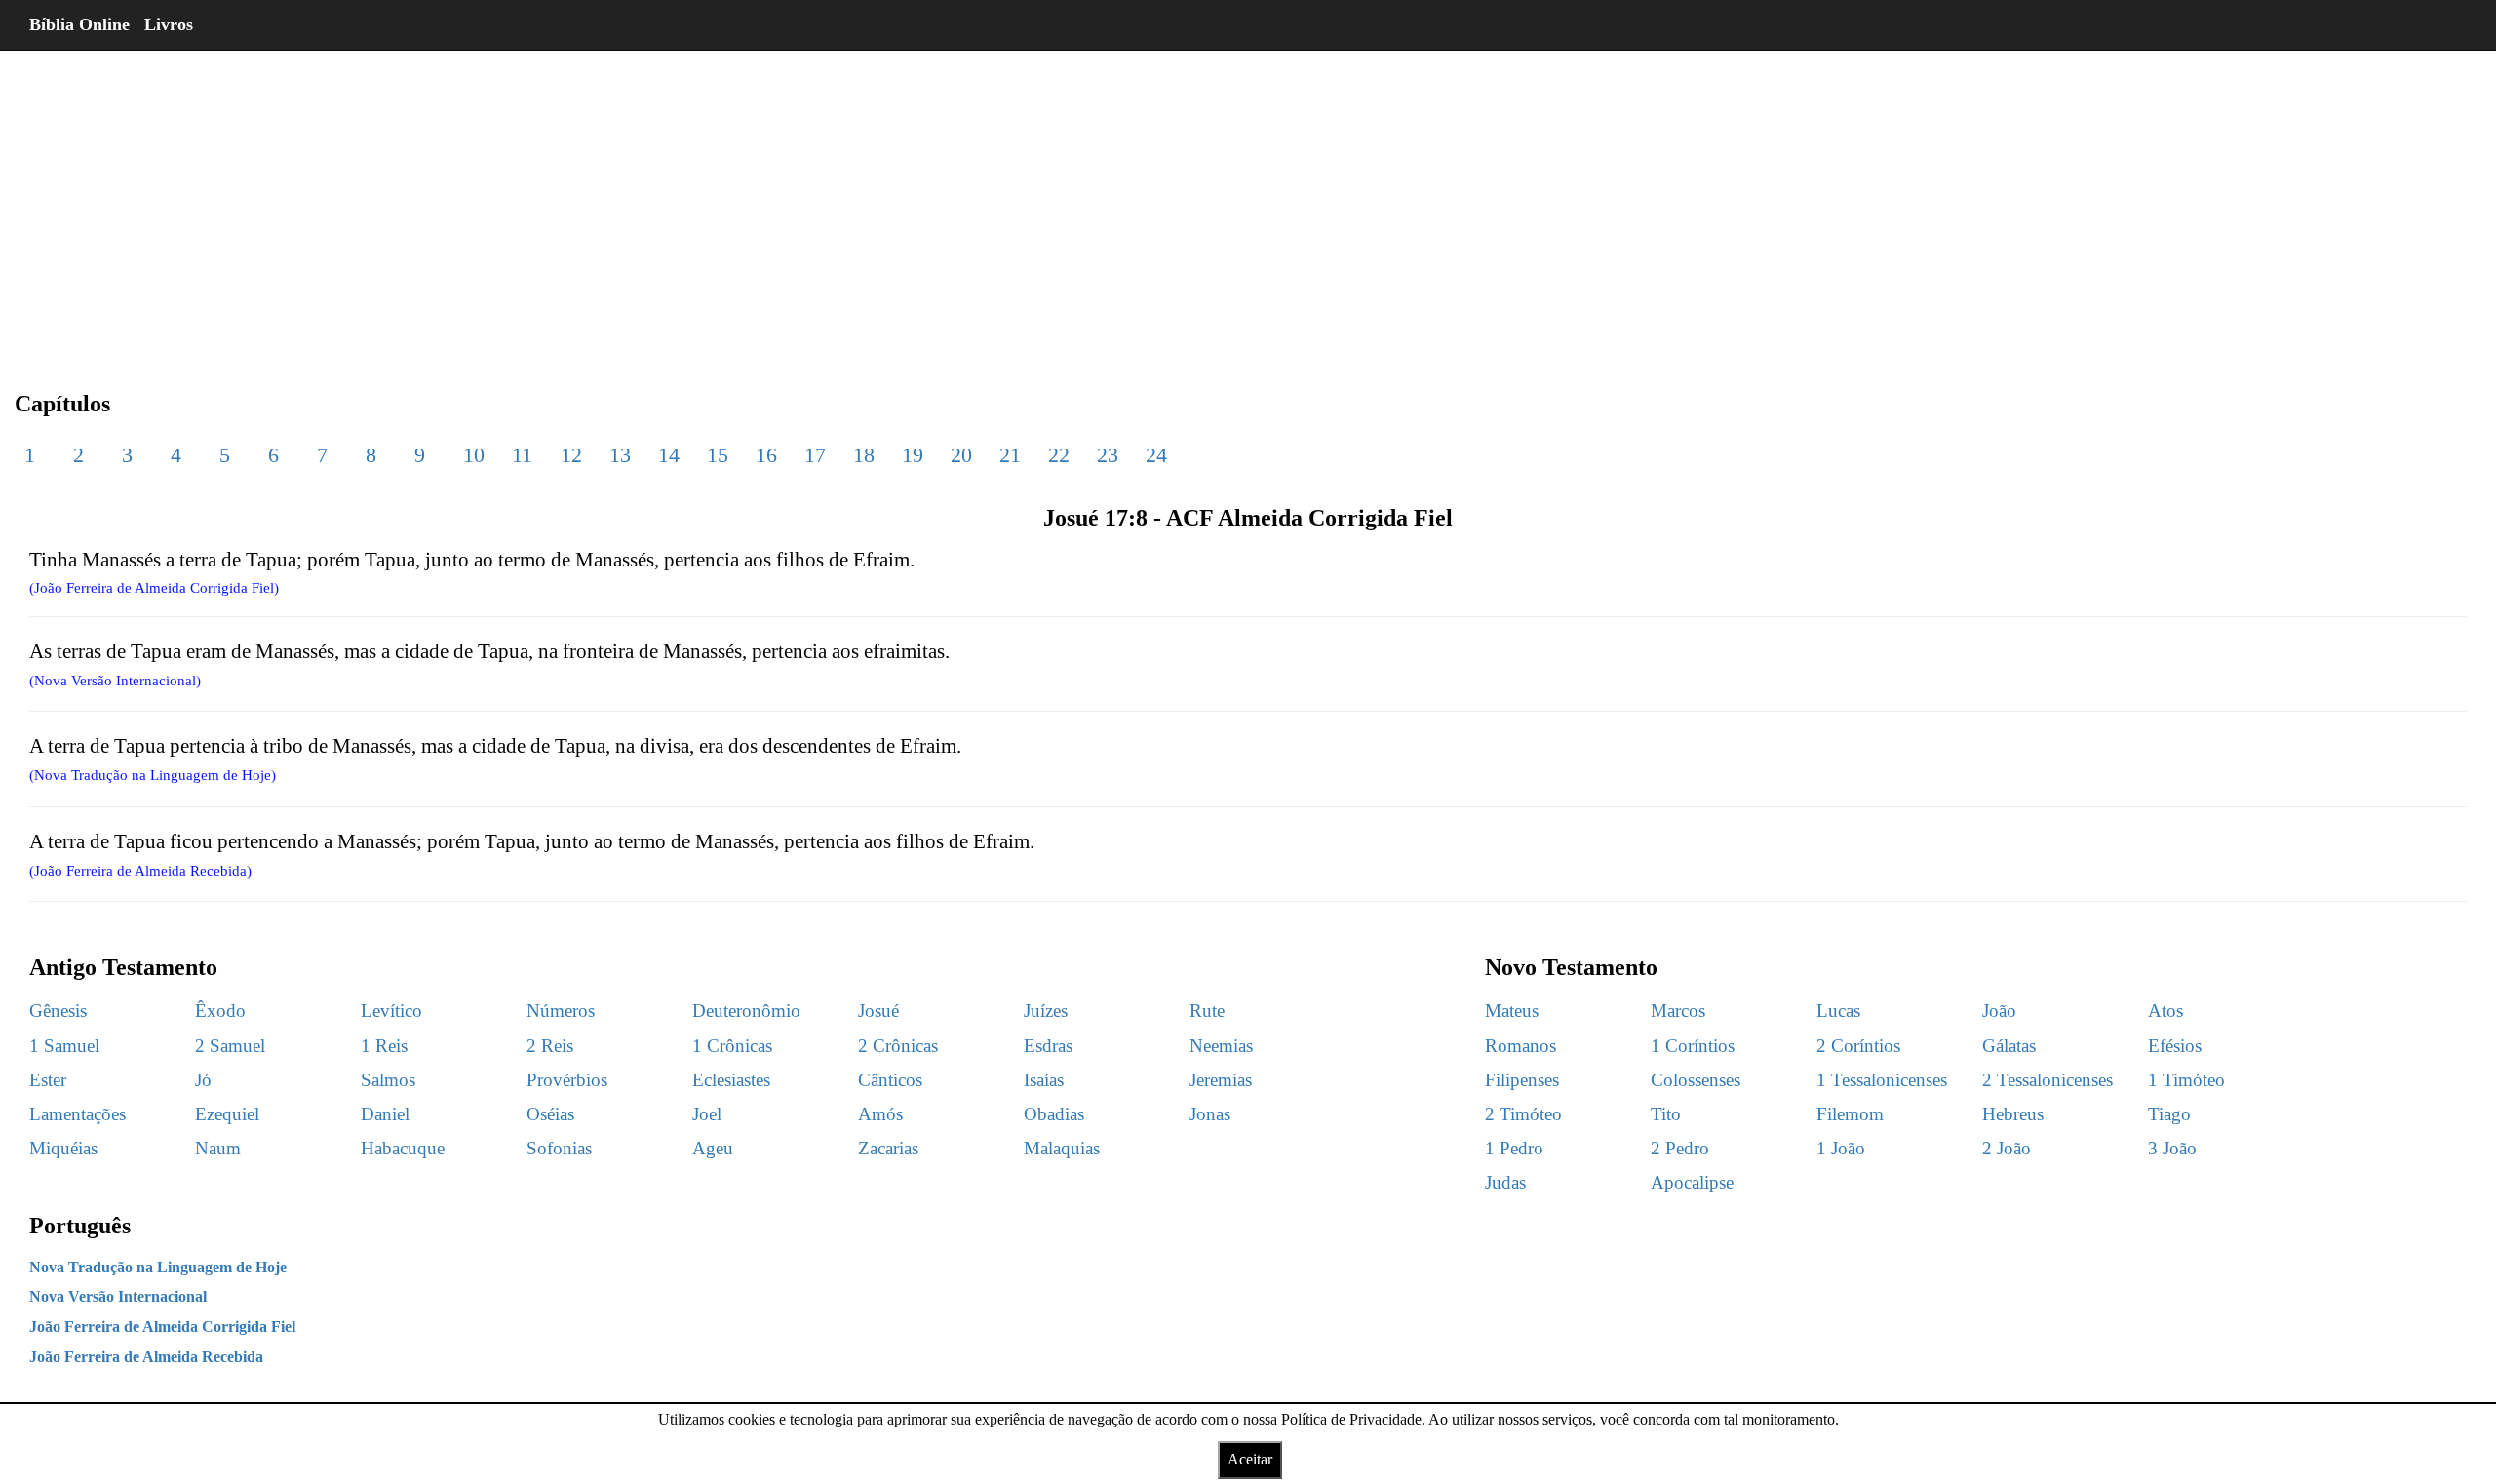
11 (522, 455)
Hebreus (2013, 1114)
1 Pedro (1514, 1148)
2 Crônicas (898, 1046)
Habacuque (403, 1148)
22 (1059, 455)
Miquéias (63, 1148)
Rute (1207, 1011)
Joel (707, 1114)
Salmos (388, 1080)
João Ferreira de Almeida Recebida (146, 1357)
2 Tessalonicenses (2047, 1080)
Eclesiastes (731, 1080)
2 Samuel (230, 1046)
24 (1156, 455)
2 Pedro (1680, 1148)
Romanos (1521, 1046)
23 (1108, 455)
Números (561, 1011)
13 (620, 455)
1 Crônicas (732, 1046)
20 (961, 455)
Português (80, 1226)
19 (913, 455)
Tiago (2169, 1114)
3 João (2172, 1148)
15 (718, 455)
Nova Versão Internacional (118, 1296)
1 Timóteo (2186, 1080)
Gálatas (2009, 1046)
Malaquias (1062, 1148)
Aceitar (1250, 1459)
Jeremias (1221, 1080)
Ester (48, 1080)
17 (815, 455)
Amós (880, 1114)
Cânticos (890, 1080)
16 (766, 455)
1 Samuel (64, 1046)
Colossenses (1696, 1080)
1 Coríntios (1693, 1046)
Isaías (1044, 1080)
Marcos (1678, 1011)
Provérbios (567, 1080)
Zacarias (888, 1148)
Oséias (550, 1114)
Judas (1505, 1182)
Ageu (713, 1148)
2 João (2007, 1148)
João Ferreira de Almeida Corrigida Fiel (162, 1327)
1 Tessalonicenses (1882, 1080)
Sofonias (559, 1148)
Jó (203, 1080)
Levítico (391, 1011)
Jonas (1210, 1114)
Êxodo (220, 1011)
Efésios (2175, 1046)
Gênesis (58, 1011)
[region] (1248, 205)
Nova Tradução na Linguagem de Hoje (158, 1267)
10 (474, 455)
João (1999, 1011)
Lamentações (78, 1114)
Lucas (1838, 1011)
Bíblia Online (79, 24)
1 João (1841, 1148)
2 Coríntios (1858, 1046)
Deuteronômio (746, 1011)
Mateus (1512, 1011)
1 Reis (384, 1046)
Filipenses (1522, 1080)
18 (864, 455)
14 (669, 455)
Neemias (1221, 1046)
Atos (2165, 1011)
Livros (169, 24)
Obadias (1054, 1114)
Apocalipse (1692, 1182)
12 (571, 455)
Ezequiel (227, 1114)
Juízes (1046, 1011)
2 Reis (550, 1046)
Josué (878, 1011)
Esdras (1048, 1046)
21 (1010, 455)
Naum (218, 1148)
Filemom (1850, 1114)
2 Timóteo (1523, 1114)
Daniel (385, 1114)
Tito (1666, 1114)
